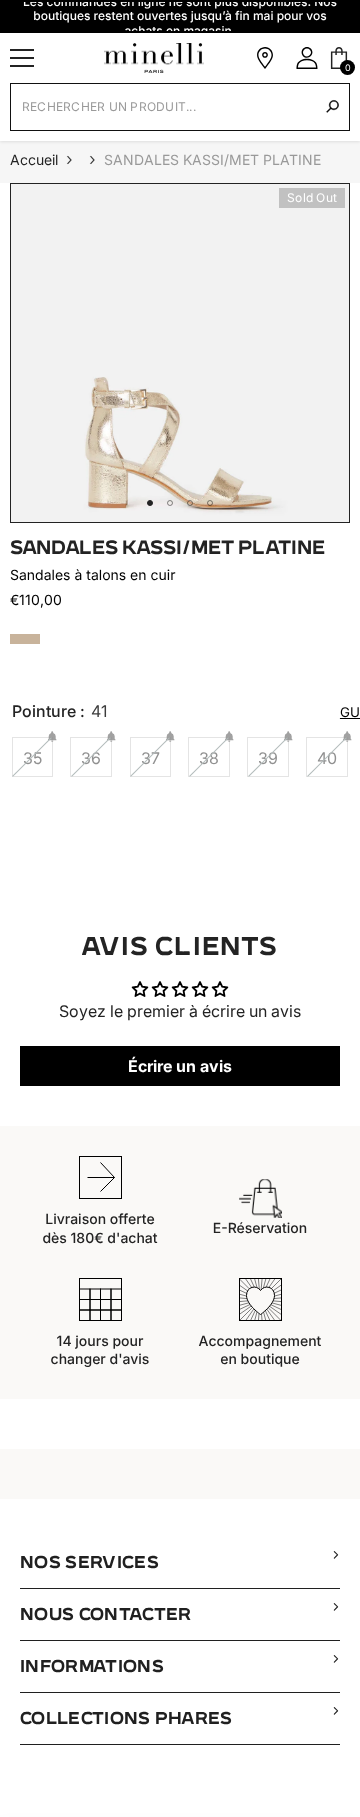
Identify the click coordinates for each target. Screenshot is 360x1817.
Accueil (34, 159)
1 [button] (150, 503)
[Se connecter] (307, 58)
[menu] (22, 58)
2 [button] (170, 503)
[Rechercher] (332, 106)
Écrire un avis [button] (180, 1066)
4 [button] (210, 503)
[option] (180, 353)
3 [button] (190, 503)
